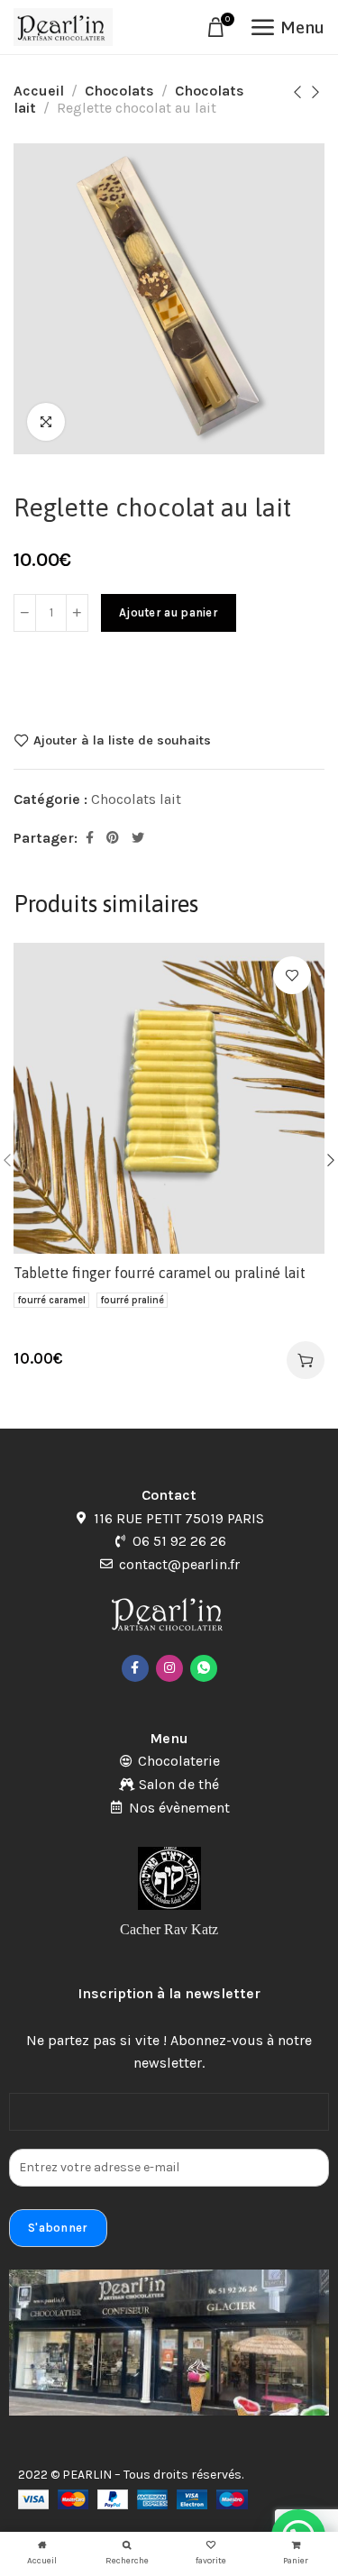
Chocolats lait (136, 799)
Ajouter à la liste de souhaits (122, 740)
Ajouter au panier (169, 612)
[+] (77, 613)
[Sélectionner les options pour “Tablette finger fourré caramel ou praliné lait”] (306, 1360)
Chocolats (119, 91)
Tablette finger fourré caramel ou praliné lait (160, 1273)
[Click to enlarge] (46, 422)
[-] (25, 613)
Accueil (39, 91)
